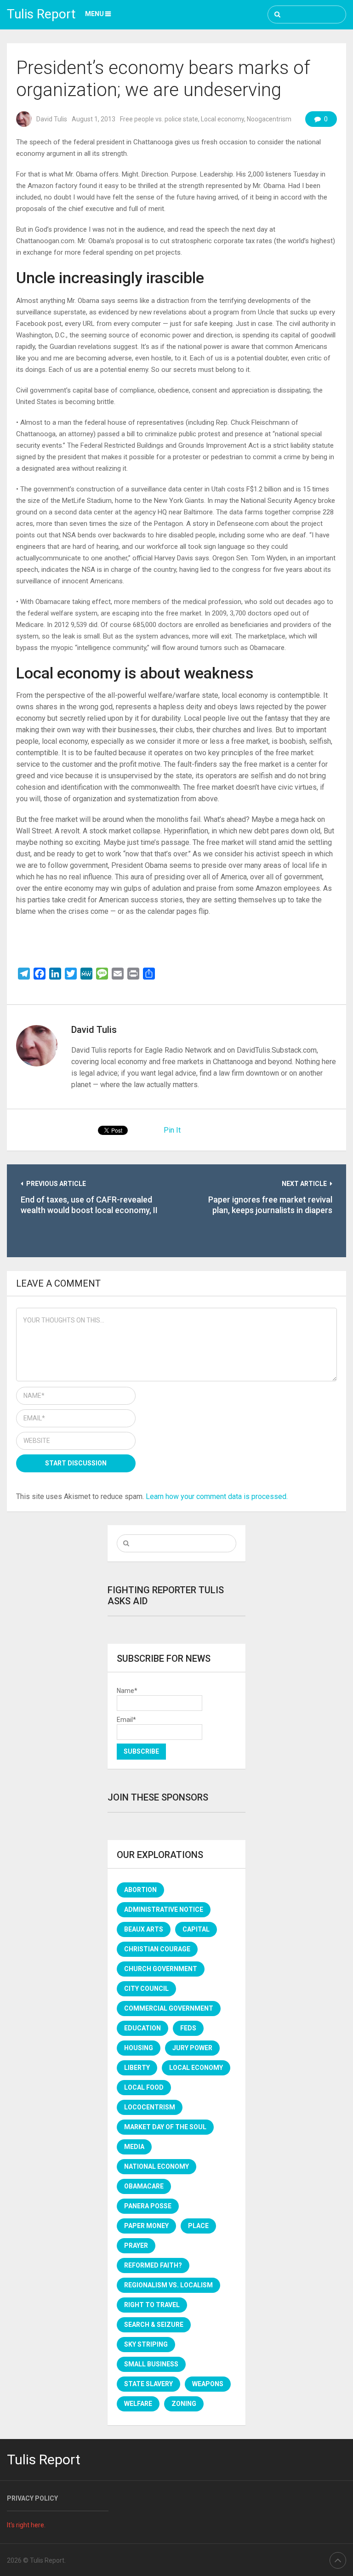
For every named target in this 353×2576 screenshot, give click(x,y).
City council (146, 1989)
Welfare (138, 2404)
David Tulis (52, 119)
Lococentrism (150, 2107)
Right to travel (152, 2305)
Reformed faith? (153, 2265)
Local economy (222, 119)
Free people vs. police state (159, 119)
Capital (196, 1929)
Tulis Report (41, 14)
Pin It (172, 1130)
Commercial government (169, 2008)
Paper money (146, 2226)
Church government (161, 1969)
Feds (188, 2028)
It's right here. (26, 2525)
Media (134, 2147)
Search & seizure (154, 2325)
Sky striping (146, 2344)
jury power (192, 2048)
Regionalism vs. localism (168, 2285)
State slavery (148, 2384)
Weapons (208, 2384)
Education (142, 2028)
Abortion (140, 1890)
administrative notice (164, 1909)
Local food (144, 2087)
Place (198, 2226)
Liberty (137, 2068)
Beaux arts (144, 1929)
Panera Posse (148, 2206)
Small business (151, 2364)
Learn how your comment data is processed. (217, 1496)
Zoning (184, 2404)
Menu (94, 14)
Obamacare (144, 2186)
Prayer (136, 2245)
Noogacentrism (269, 119)
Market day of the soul (165, 2127)
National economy (157, 2166)
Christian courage (157, 1949)
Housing (139, 2048)
